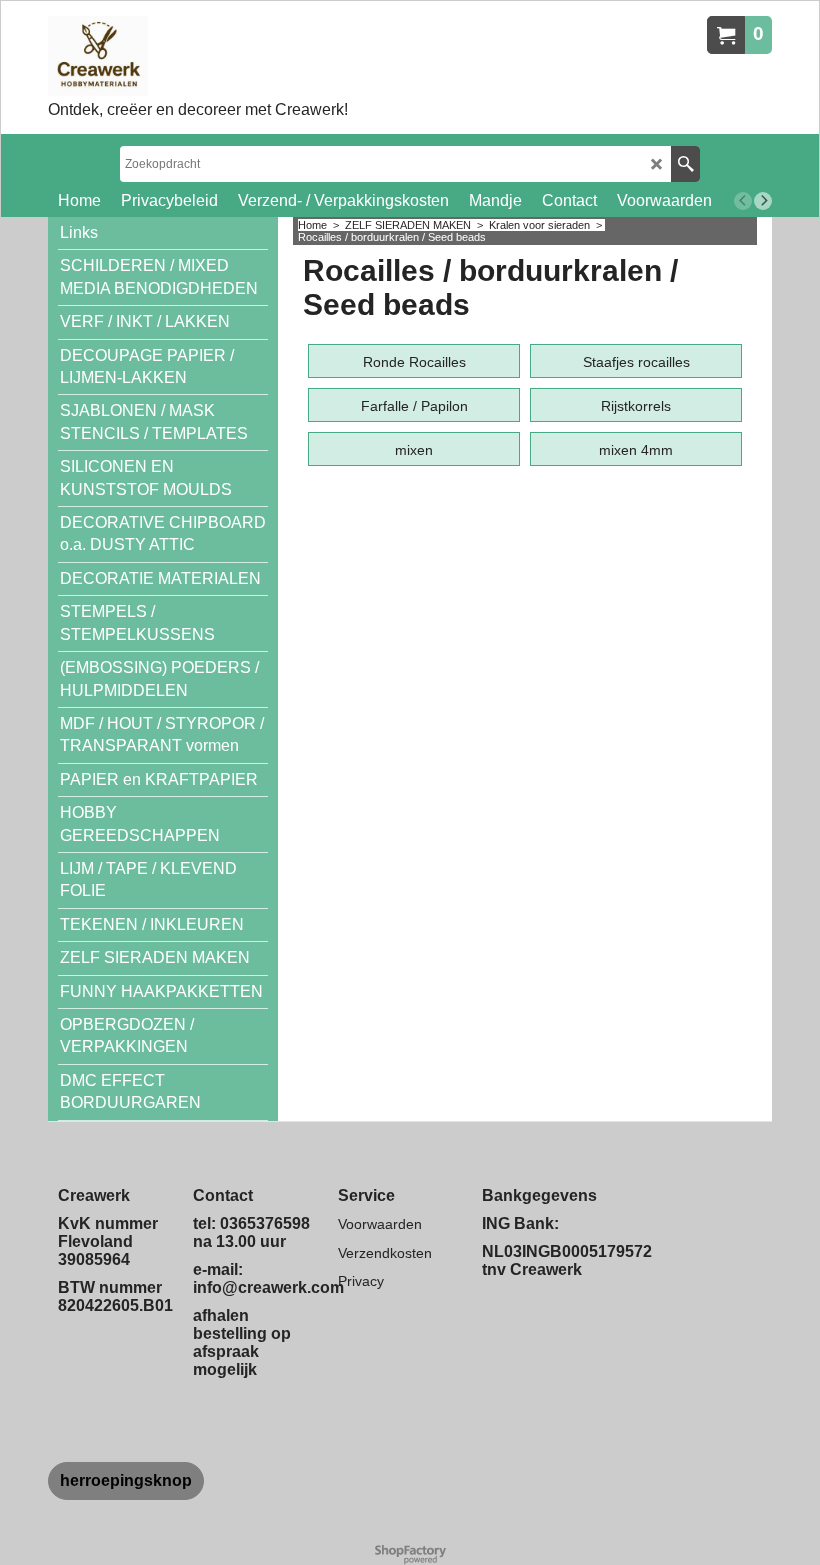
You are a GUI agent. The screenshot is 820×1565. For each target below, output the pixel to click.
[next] (763, 201)
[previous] (743, 201)
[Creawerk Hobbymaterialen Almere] (198, 56)
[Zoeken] (685, 164)
